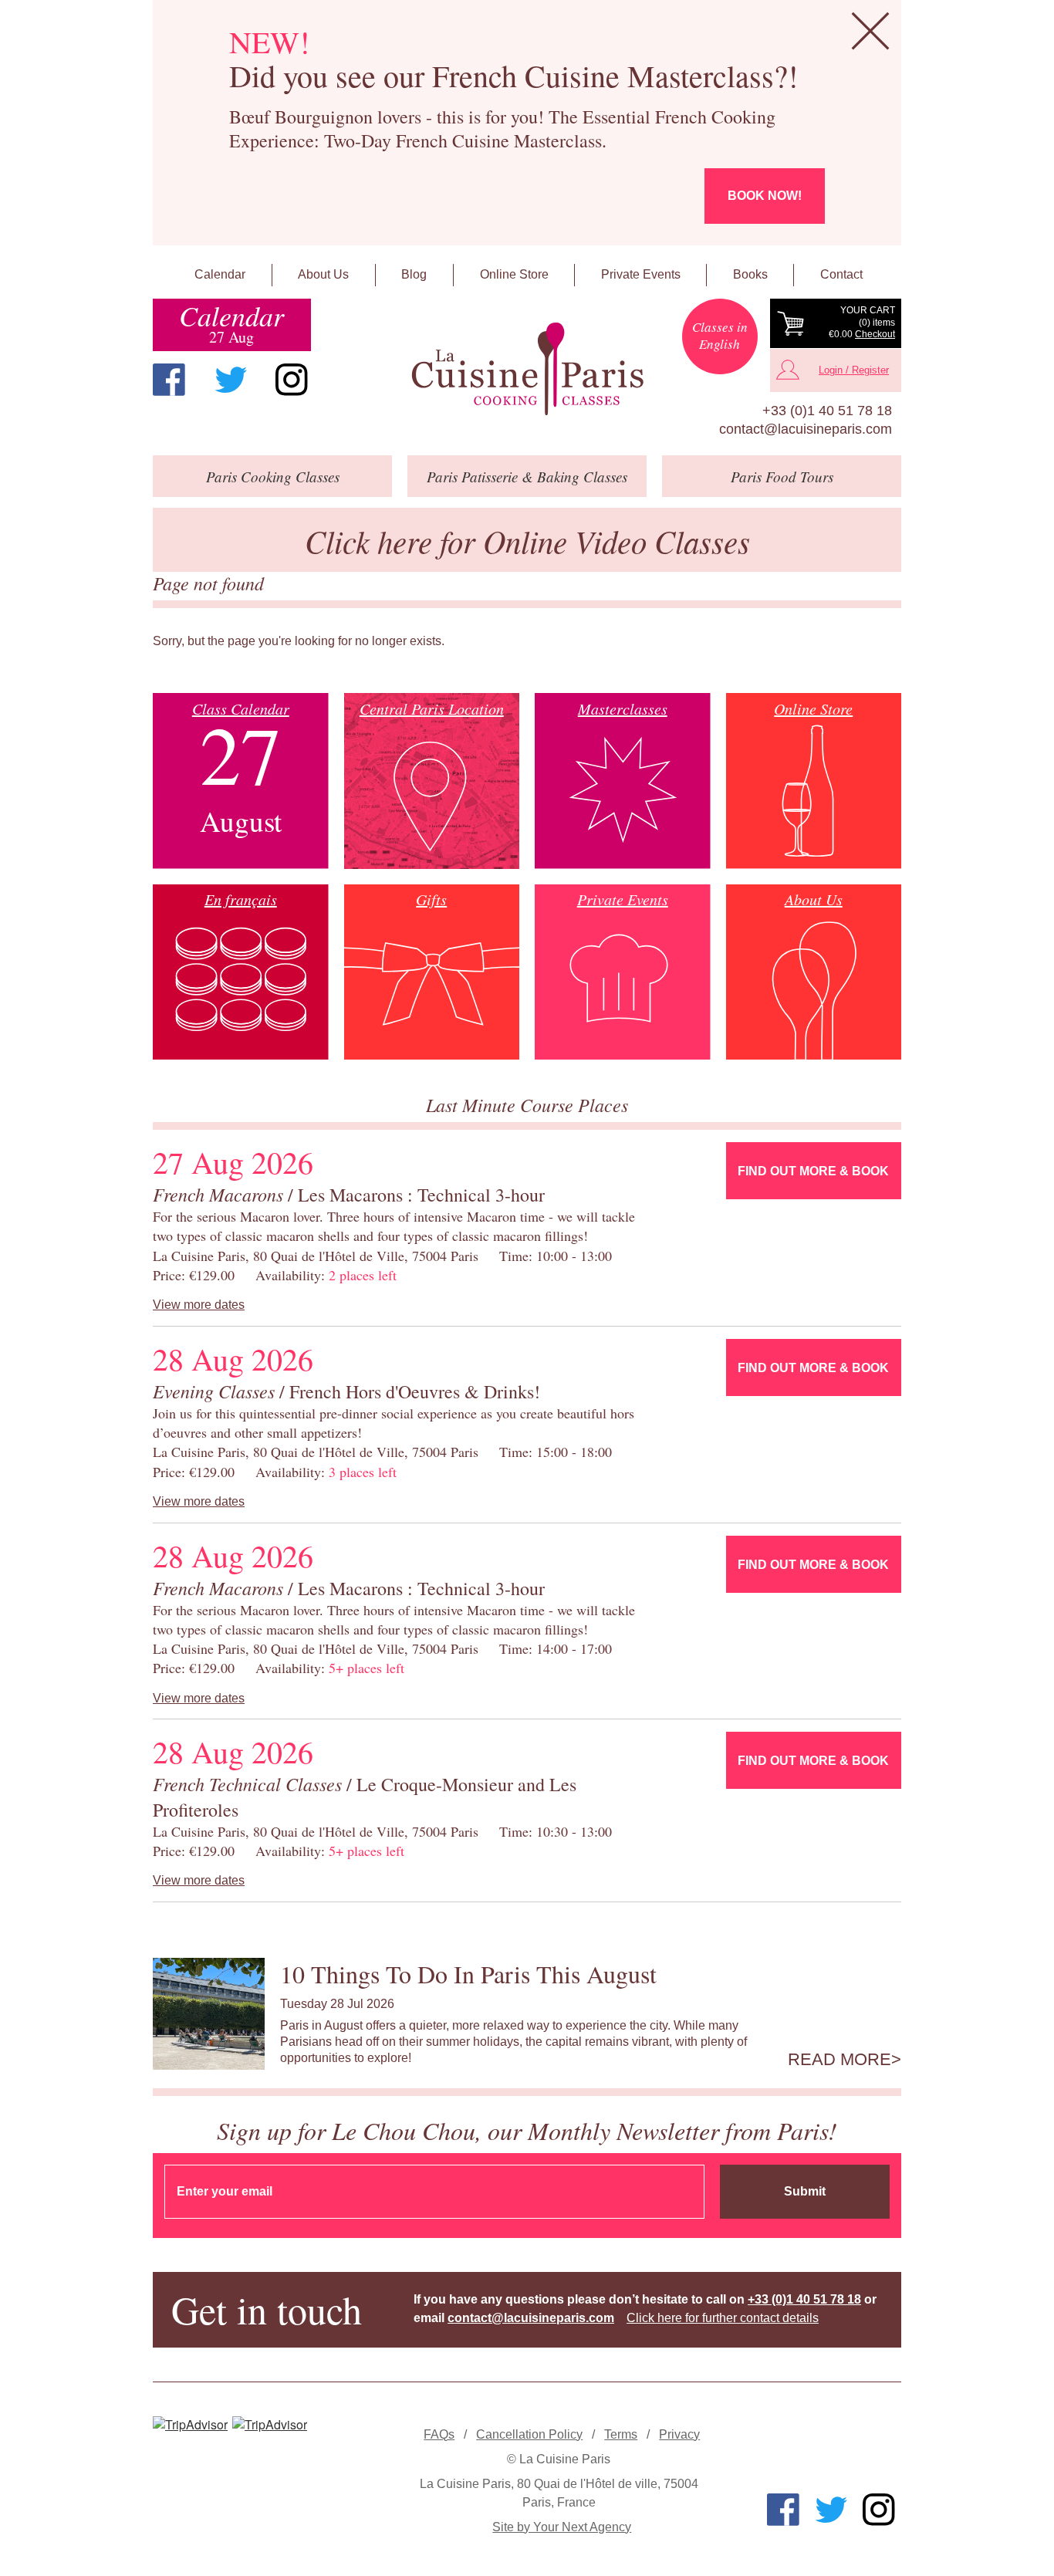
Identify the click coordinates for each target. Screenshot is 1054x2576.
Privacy (679, 2434)
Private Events (641, 274)
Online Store (514, 274)
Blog (414, 274)
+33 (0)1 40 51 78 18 (827, 411)
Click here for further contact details (723, 2318)
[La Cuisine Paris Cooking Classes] (527, 369)
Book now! (765, 196)
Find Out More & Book (813, 1171)
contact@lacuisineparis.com (806, 429)
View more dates (199, 1305)
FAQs (439, 2434)
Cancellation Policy (529, 2434)
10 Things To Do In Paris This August (468, 1974)
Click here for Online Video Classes (527, 541)
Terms (621, 2434)
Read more (839, 2060)
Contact (841, 274)
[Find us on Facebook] (169, 380)
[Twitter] (231, 380)
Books (750, 274)
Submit (805, 2191)
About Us (323, 274)
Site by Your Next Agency (562, 2527)
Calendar (220, 274)
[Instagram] (292, 380)
